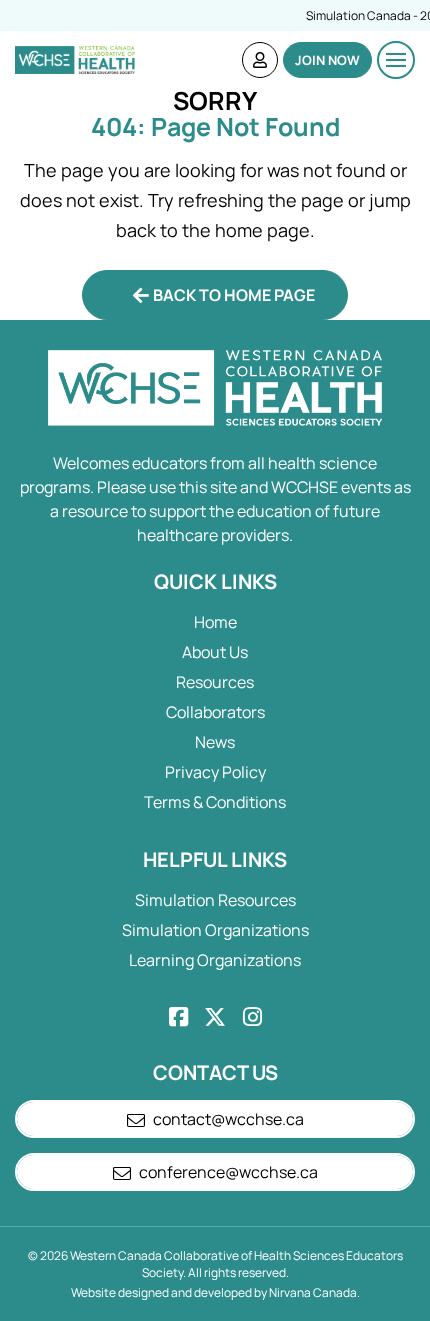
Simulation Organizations (215, 930)
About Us (215, 652)
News (215, 742)
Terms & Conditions (215, 802)
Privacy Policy (215, 772)
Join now (327, 60)
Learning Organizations (215, 960)
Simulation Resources (215, 900)
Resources (215, 682)
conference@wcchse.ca (228, 1172)
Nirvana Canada (313, 1292)
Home (215, 622)
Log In (260, 60)
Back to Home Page (234, 295)
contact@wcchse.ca (228, 1119)
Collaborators (215, 712)
